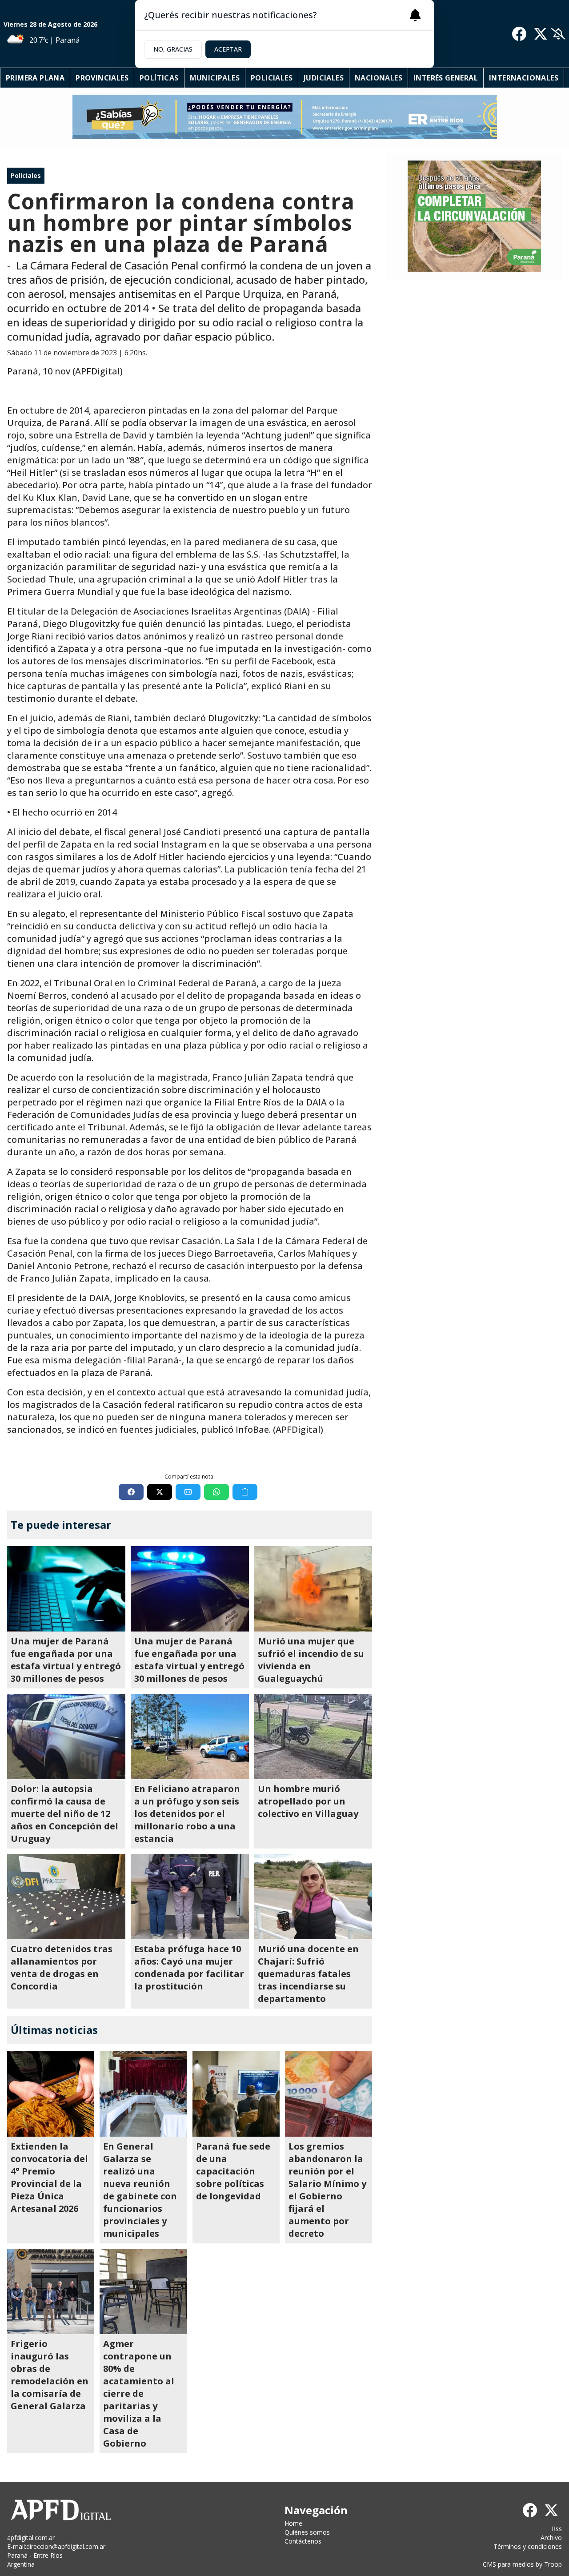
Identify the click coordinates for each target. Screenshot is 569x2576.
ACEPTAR (228, 49)
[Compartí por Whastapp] (216, 1492)
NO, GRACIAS (173, 49)
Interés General (446, 78)
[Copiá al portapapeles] (245, 1492)
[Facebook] (519, 34)
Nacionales (379, 78)
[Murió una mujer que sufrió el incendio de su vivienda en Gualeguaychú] (313, 1589)
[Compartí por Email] (188, 1492)
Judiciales (324, 78)
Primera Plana (35, 78)
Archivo (551, 2538)
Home (293, 2523)
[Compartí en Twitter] (160, 1492)
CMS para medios (508, 2564)
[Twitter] (541, 34)
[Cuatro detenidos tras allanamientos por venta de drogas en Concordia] (66, 1897)
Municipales (215, 78)
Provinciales (102, 78)
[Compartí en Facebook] (131, 1492)
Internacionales (524, 78)
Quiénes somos (307, 2532)
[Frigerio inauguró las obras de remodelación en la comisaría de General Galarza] (51, 2291)
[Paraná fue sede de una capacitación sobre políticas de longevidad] (236, 2094)
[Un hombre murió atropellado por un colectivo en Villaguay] (313, 1736)
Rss (557, 2529)
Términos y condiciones (528, 2546)
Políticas (159, 78)
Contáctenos (303, 2541)
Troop (553, 2564)
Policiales (272, 78)
